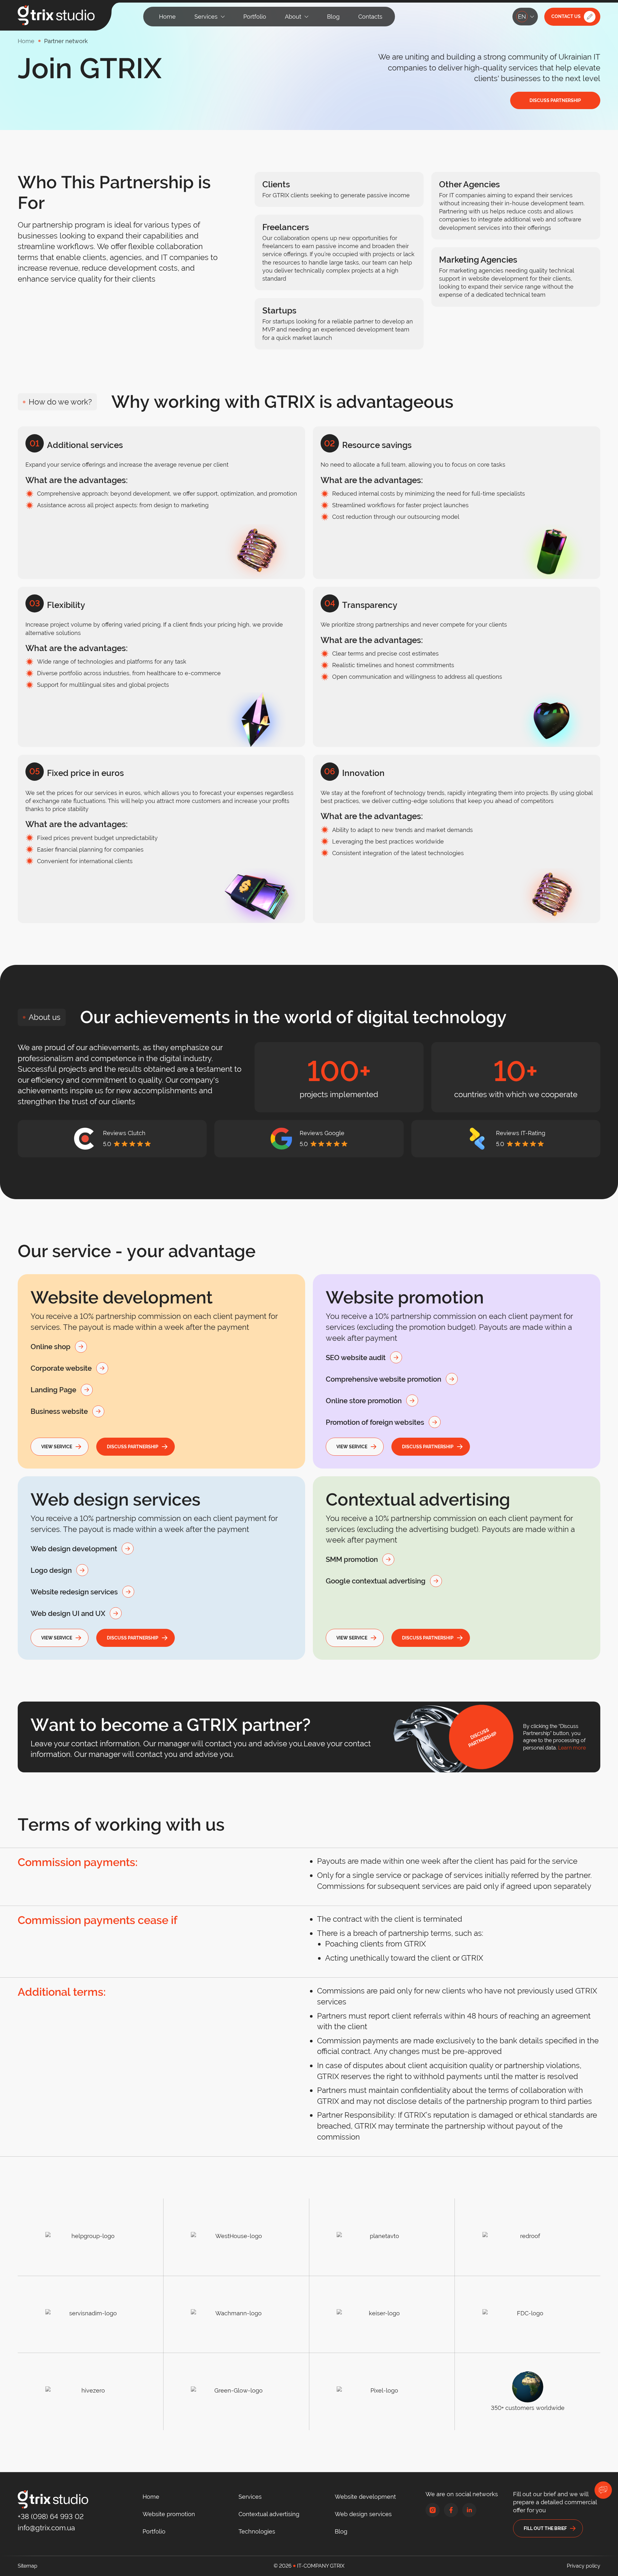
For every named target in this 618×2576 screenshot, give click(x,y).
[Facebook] (451, 2510)
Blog (341, 2531)
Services (250, 2497)
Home (151, 2497)
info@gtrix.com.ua (46, 2528)
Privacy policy (584, 2566)
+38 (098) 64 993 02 (51, 2516)
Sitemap (28, 2566)
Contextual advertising (269, 2514)
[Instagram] (433, 2510)
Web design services (363, 2514)
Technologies (257, 2531)
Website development (365, 2497)
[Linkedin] (469, 2510)
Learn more (572, 1748)
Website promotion (169, 2514)
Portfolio (154, 2531)
